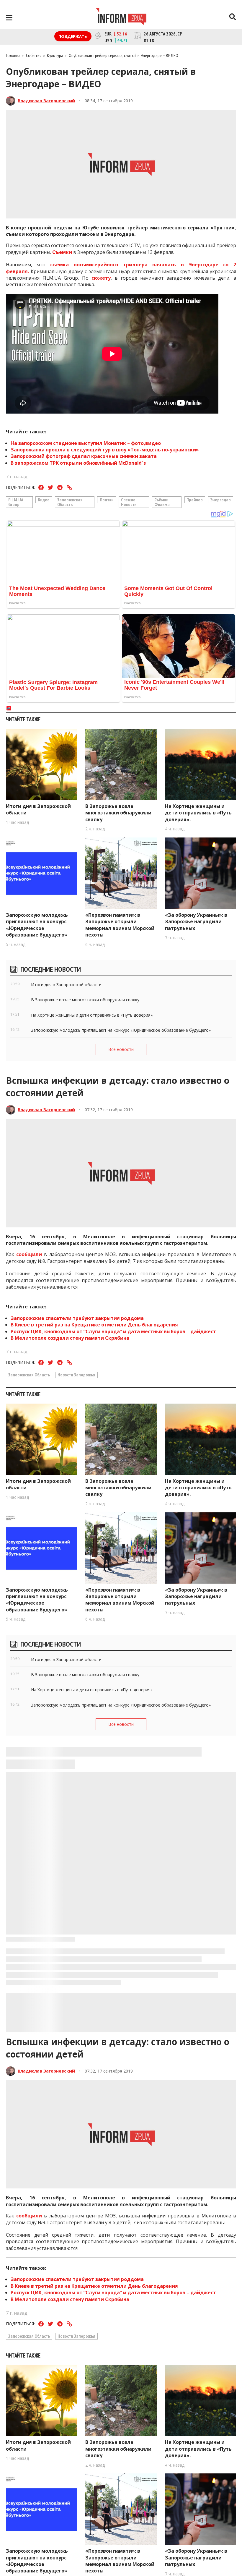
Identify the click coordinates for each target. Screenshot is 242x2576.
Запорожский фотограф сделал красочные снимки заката (84, 456)
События (34, 55)
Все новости (121, 1049)
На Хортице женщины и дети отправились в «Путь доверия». (198, 813)
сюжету (101, 278)
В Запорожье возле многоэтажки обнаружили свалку (118, 813)
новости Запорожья (76, 1375)
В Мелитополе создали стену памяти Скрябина (71, 1338)
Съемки (62, 252)
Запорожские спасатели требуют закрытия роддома (77, 1318)
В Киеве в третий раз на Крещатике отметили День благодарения (94, 1325)
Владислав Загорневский (46, 101)
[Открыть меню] (9, 18)
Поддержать (73, 36)
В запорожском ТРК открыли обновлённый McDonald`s (78, 463)
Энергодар (221, 500)
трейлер (195, 500)
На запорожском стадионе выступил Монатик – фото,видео (86, 443)
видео (44, 500)
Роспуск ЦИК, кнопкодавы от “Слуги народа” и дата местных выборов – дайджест (113, 1331)
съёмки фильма (162, 502)
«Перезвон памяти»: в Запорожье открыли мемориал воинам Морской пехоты (120, 925)
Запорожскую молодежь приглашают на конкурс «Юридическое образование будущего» (37, 925)
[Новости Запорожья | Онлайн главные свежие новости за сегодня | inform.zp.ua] (121, 17)
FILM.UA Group (16, 502)
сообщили (29, 1254)
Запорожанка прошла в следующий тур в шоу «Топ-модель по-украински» (105, 450)
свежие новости (129, 502)
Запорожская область (70, 502)
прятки (107, 500)
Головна (13, 55)
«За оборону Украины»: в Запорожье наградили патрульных (196, 922)
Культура (55, 55)
